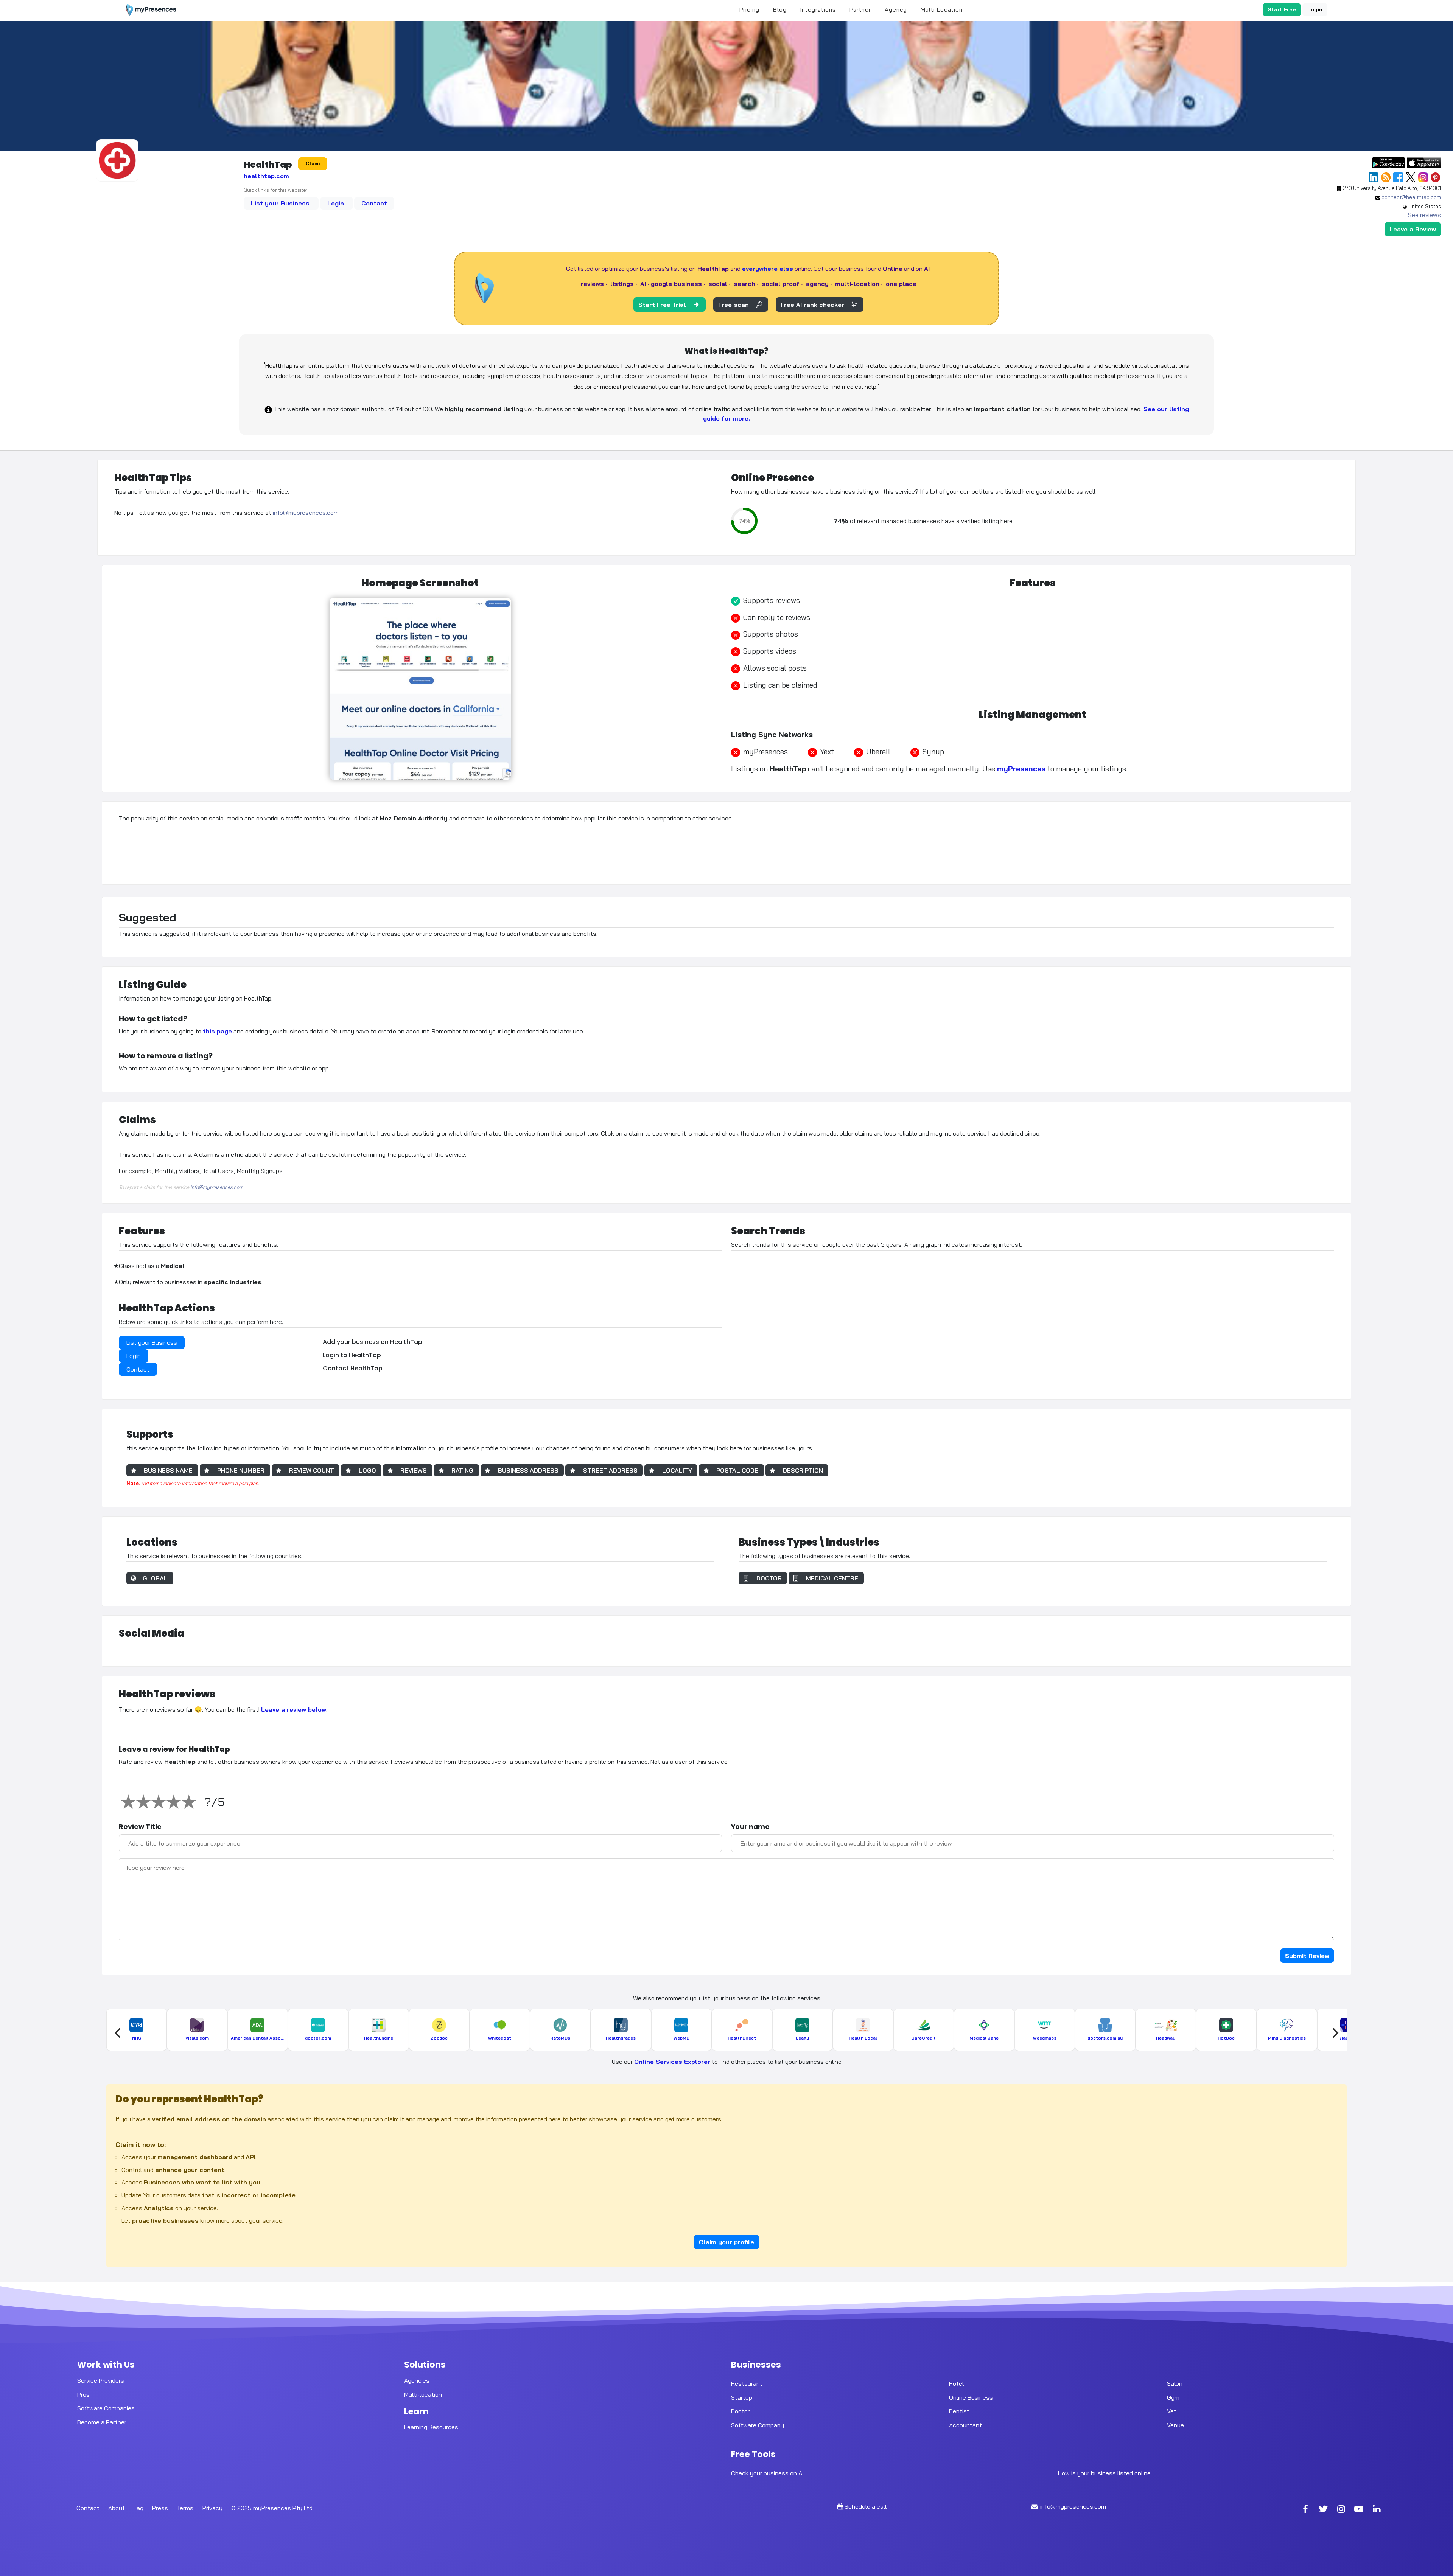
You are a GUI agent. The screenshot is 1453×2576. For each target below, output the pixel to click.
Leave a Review (1413, 229)
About (117, 2508)
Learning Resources (431, 2427)
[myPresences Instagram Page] (1341, 2510)
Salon (1175, 2383)
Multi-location (423, 2394)
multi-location (857, 284)
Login (1315, 9)
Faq (138, 2508)
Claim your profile (726, 2242)
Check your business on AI (767, 2473)
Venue (1175, 2425)
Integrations (818, 10)
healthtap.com (266, 176)
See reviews (1424, 215)
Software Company (758, 2425)
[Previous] (118, 2033)
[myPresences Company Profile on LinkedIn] (1377, 2510)
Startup (742, 2397)
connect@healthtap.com (1411, 197)
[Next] (1335, 2033)
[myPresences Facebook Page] (1305, 2510)
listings (622, 284)
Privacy (212, 2508)
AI (643, 284)
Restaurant (747, 2383)
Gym (1173, 2397)
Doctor (740, 2411)
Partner (860, 10)
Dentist (959, 2411)
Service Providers (101, 2380)
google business (676, 284)
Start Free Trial (662, 305)
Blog (780, 10)
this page (217, 1031)
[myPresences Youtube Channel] (1359, 2510)
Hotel (956, 2383)
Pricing (749, 10)
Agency (896, 10)
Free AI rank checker (812, 305)
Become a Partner (102, 2422)
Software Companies (106, 2408)
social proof (781, 284)
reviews (592, 284)
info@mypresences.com (306, 513)
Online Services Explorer (672, 2062)
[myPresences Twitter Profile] (1323, 2510)
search (744, 284)
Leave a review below (294, 1709)
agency (817, 284)
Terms (185, 2508)
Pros (83, 2394)
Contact (374, 203)
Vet (1172, 2411)
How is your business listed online (1104, 2473)
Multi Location (942, 10)
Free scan (734, 305)
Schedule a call (866, 2506)
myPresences (1021, 769)
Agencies (417, 2380)
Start (1282, 9)
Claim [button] (313, 163)
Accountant (965, 2425)
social (718, 284)
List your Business (281, 203)
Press (160, 2508)
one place (901, 284)
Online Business (971, 2397)
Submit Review (1307, 1956)
